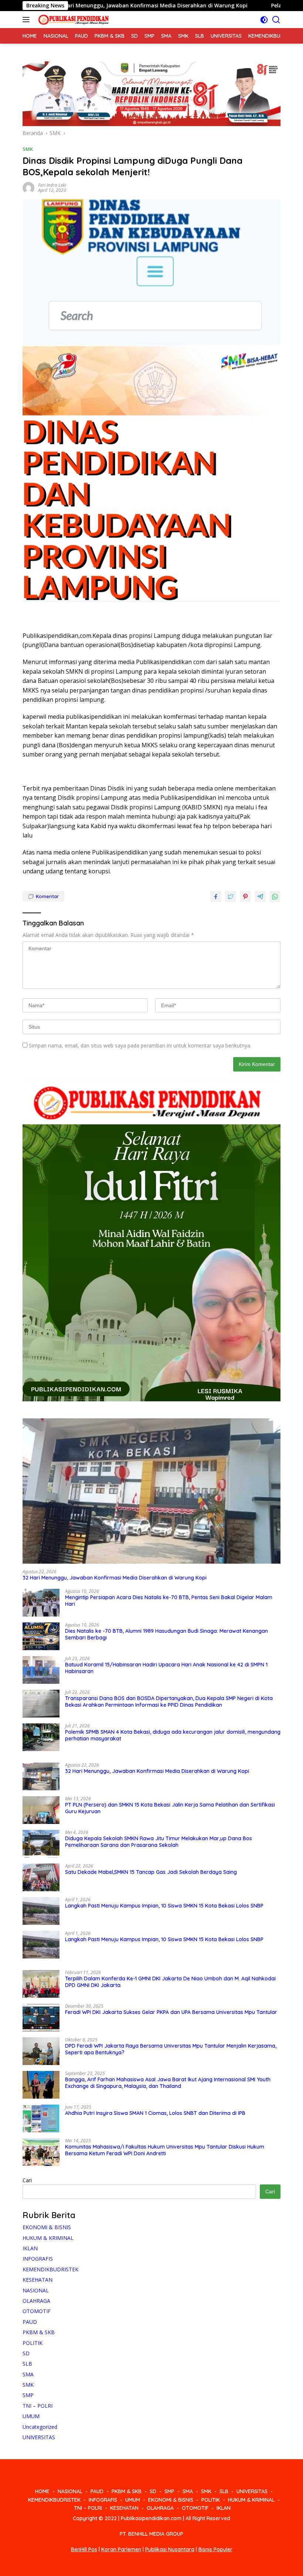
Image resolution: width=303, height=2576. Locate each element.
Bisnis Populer (215, 2549)
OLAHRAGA (36, 2301)
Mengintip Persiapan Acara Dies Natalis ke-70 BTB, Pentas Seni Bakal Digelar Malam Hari (169, 1601)
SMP (28, 2395)
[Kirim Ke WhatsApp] (275, 897)
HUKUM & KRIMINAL (48, 2238)
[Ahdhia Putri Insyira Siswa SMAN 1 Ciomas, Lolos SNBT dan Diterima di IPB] (41, 2118)
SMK (28, 149)
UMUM (31, 2416)
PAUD (30, 2322)
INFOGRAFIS (38, 2259)
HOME (42, 2491)
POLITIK (33, 2343)
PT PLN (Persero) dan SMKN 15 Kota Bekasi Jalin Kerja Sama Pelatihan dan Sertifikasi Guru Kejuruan (170, 1808)
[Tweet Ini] (231, 897)
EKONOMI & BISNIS (47, 2227)
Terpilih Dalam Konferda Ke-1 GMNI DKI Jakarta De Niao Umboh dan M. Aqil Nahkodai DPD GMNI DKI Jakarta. (170, 1982)
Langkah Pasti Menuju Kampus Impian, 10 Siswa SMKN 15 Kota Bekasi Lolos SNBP (164, 1906)
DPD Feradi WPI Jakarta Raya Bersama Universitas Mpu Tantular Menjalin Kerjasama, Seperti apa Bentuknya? (171, 2049)
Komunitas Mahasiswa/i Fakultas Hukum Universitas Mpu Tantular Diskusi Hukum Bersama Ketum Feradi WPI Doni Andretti (165, 2150)
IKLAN (30, 2248)
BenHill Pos (84, 2549)
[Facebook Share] (216, 897)
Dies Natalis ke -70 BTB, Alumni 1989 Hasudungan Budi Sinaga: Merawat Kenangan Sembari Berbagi (166, 1634)
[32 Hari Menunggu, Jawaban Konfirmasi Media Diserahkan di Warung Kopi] (151, 1491)
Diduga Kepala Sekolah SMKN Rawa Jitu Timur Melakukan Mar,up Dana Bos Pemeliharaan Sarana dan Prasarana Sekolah (159, 1842)
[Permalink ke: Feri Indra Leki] (28, 187)
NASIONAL (36, 2290)
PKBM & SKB (39, 2332)
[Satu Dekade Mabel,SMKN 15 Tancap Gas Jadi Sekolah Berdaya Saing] (41, 1877)
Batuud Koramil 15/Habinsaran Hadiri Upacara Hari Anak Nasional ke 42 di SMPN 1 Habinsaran (166, 1668)
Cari (27, 2180)
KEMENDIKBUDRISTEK (50, 2269)
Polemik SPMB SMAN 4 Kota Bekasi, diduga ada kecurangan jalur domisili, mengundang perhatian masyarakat (173, 1735)
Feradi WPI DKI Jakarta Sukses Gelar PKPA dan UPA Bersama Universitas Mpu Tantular (171, 2012)
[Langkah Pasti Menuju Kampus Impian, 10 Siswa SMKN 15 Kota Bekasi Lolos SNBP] (41, 1911)
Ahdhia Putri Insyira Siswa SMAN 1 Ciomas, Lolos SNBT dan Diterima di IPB (155, 2113)
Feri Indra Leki (52, 185)
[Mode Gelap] (264, 20)
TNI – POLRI (38, 2406)
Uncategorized (40, 2427)
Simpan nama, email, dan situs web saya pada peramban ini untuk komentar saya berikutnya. (140, 1045)
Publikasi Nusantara (170, 2549)
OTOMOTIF (37, 2311)
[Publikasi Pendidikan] (72, 20)
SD (26, 2353)
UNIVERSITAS (39, 2437)
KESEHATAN (38, 2280)
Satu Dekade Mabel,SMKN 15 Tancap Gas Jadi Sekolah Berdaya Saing (151, 1872)
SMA (28, 2374)
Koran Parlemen (121, 2549)
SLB (27, 2364)
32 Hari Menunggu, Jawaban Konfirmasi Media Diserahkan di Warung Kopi (115, 1578)
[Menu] (28, 20)
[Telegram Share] (260, 897)
